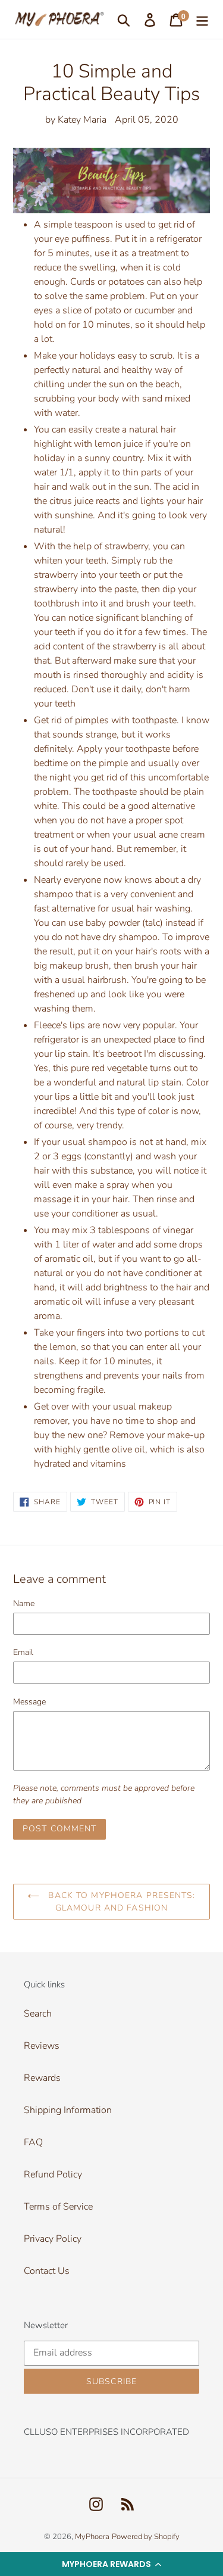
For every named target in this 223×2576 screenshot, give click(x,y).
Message (29, 1702)
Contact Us (47, 2271)
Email (23, 1652)
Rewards (42, 2078)
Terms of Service (58, 2207)
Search (38, 2014)
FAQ (33, 2142)
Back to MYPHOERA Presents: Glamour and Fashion (120, 1902)
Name (24, 1603)
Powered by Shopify (146, 2537)
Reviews (42, 2046)
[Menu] (202, 19)
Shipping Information (68, 2110)
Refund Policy (53, 2174)
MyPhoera (92, 2537)
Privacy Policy (53, 2239)
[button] (111, 2564)
